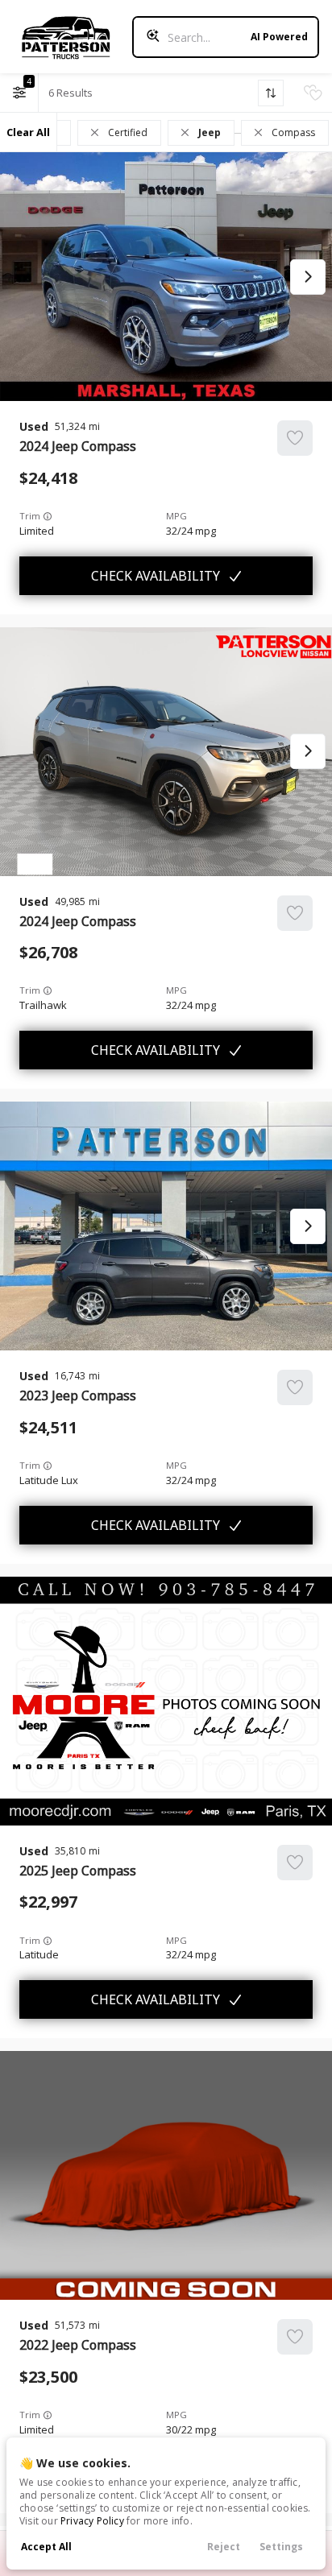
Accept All (46, 2547)
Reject (224, 2547)
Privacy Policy (92, 2521)
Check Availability (156, 576)
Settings (281, 2547)
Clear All (28, 132)
